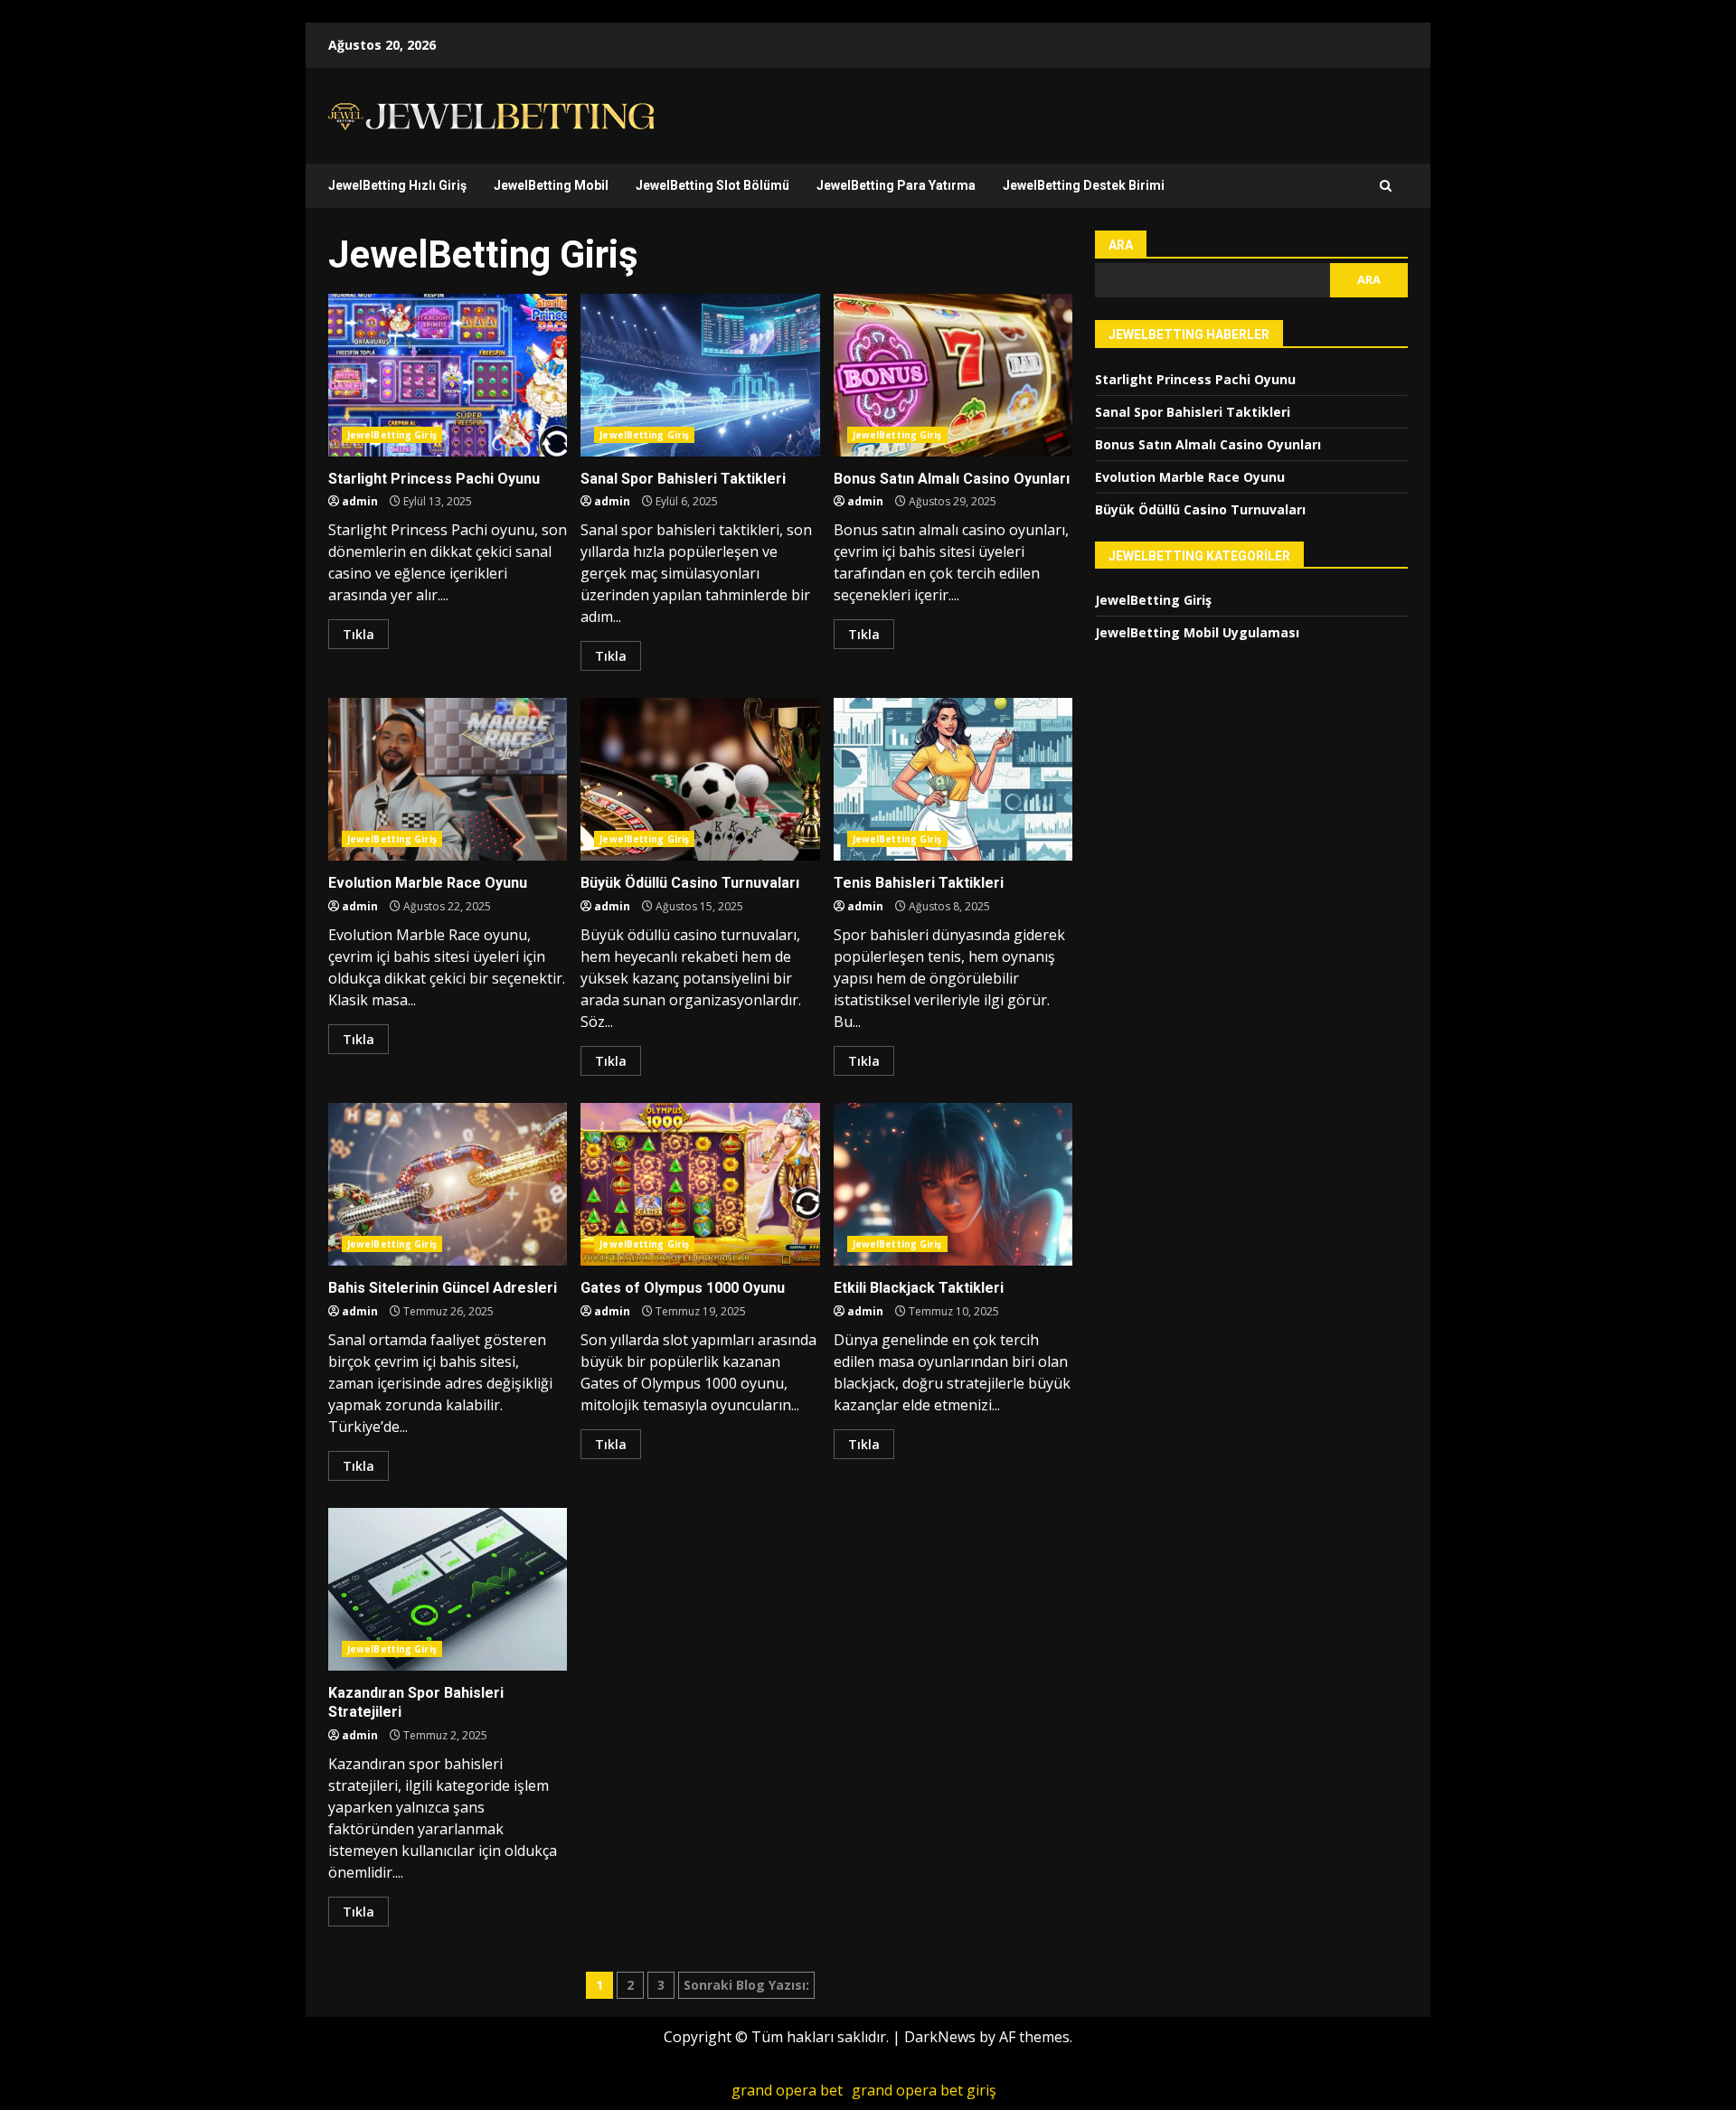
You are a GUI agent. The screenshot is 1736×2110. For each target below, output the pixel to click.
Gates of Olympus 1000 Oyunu (700, 1184)
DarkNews (940, 2037)
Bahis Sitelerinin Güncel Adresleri (448, 1184)
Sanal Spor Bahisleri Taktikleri (700, 375)
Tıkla (359, 634)
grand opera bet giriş (924, 2090)
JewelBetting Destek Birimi (1084, 185)
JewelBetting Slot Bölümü (712, 185)
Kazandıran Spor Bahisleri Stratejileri (448, 1589)
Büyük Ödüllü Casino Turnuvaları (700, 779)
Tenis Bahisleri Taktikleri (953, 779)
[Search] (1386, 186)
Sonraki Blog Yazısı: (746, 1985)
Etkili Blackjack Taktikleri (953, 1184)
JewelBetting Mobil (551, 185)
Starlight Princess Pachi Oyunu (448, 375)
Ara (1121, 245)
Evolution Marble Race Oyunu (448, 779)
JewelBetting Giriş (392, 435)
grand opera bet (787, 2090)
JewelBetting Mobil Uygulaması (1197, 632)
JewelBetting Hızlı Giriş (397, 185)
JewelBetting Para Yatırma (896, 185)
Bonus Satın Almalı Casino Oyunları (953, 375)
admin (360, 501)
